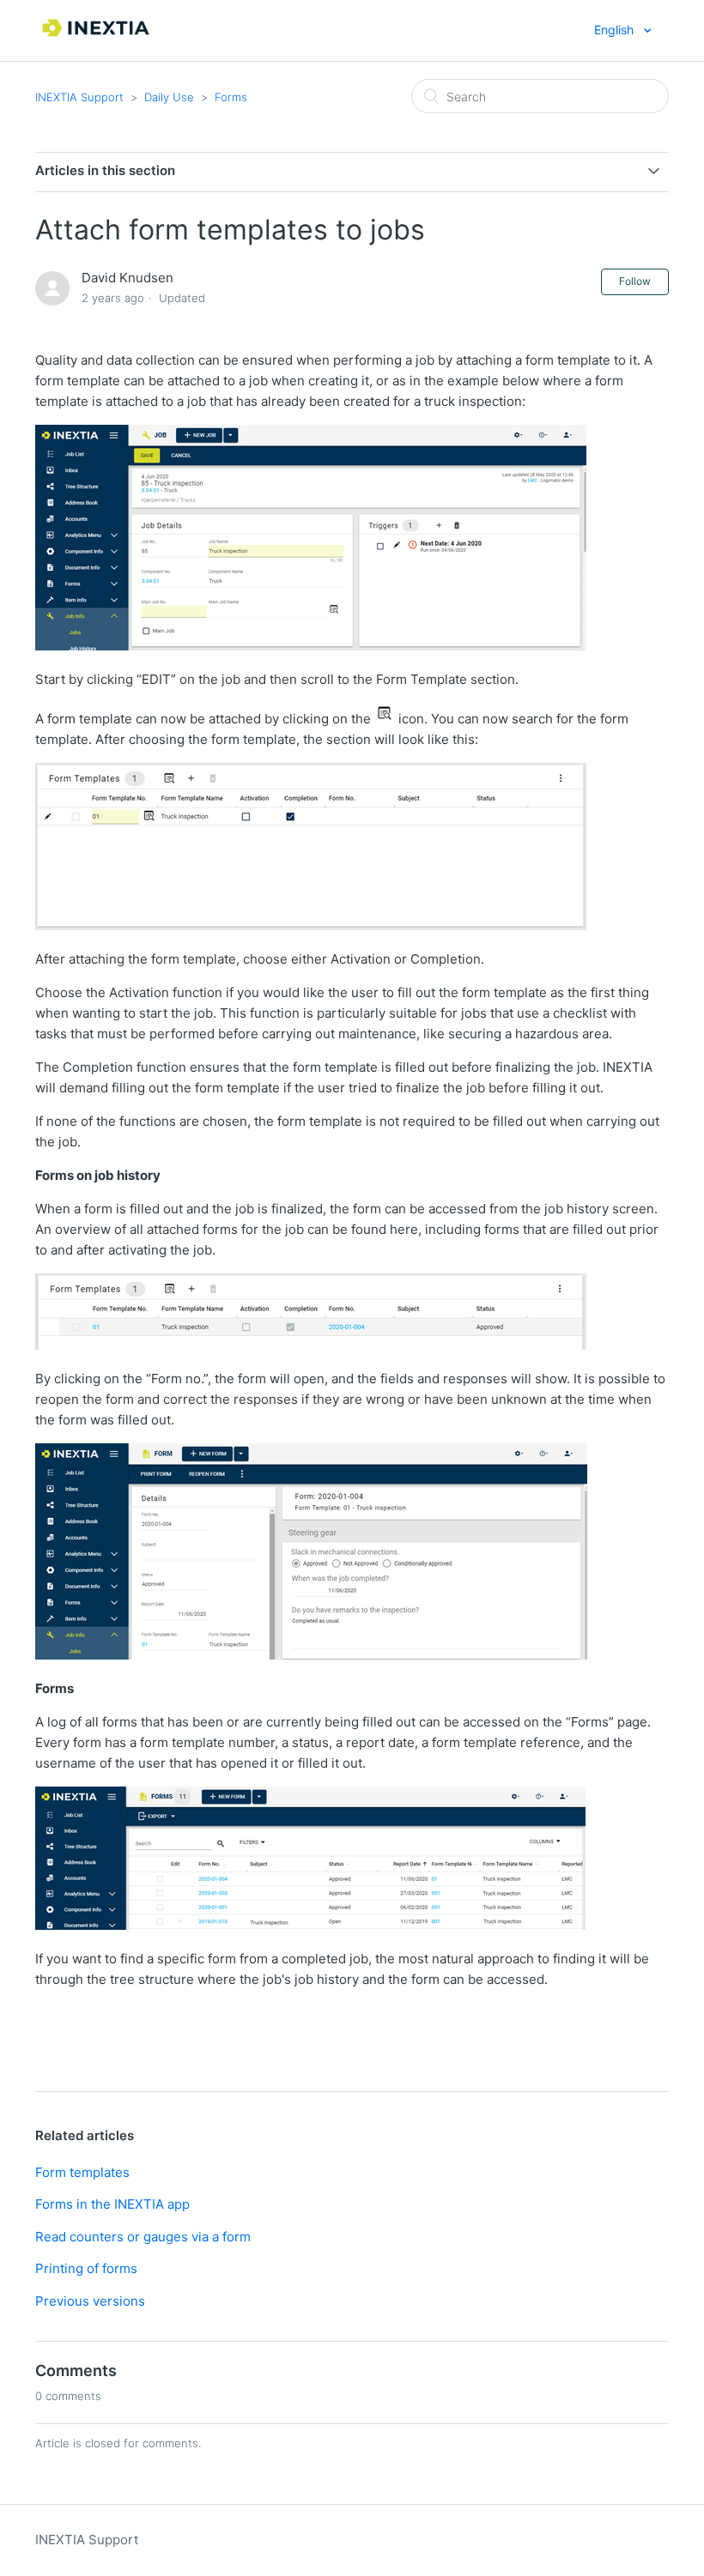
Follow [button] (635, 281)
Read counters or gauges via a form (143, 2237)
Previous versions (90, 2301)
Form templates (82, 2172)
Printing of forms (86, 2268)
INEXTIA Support (79, 97)
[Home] (97, 39)
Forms (231, 97)
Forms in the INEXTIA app (112, 2204)
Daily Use (169, 97)
